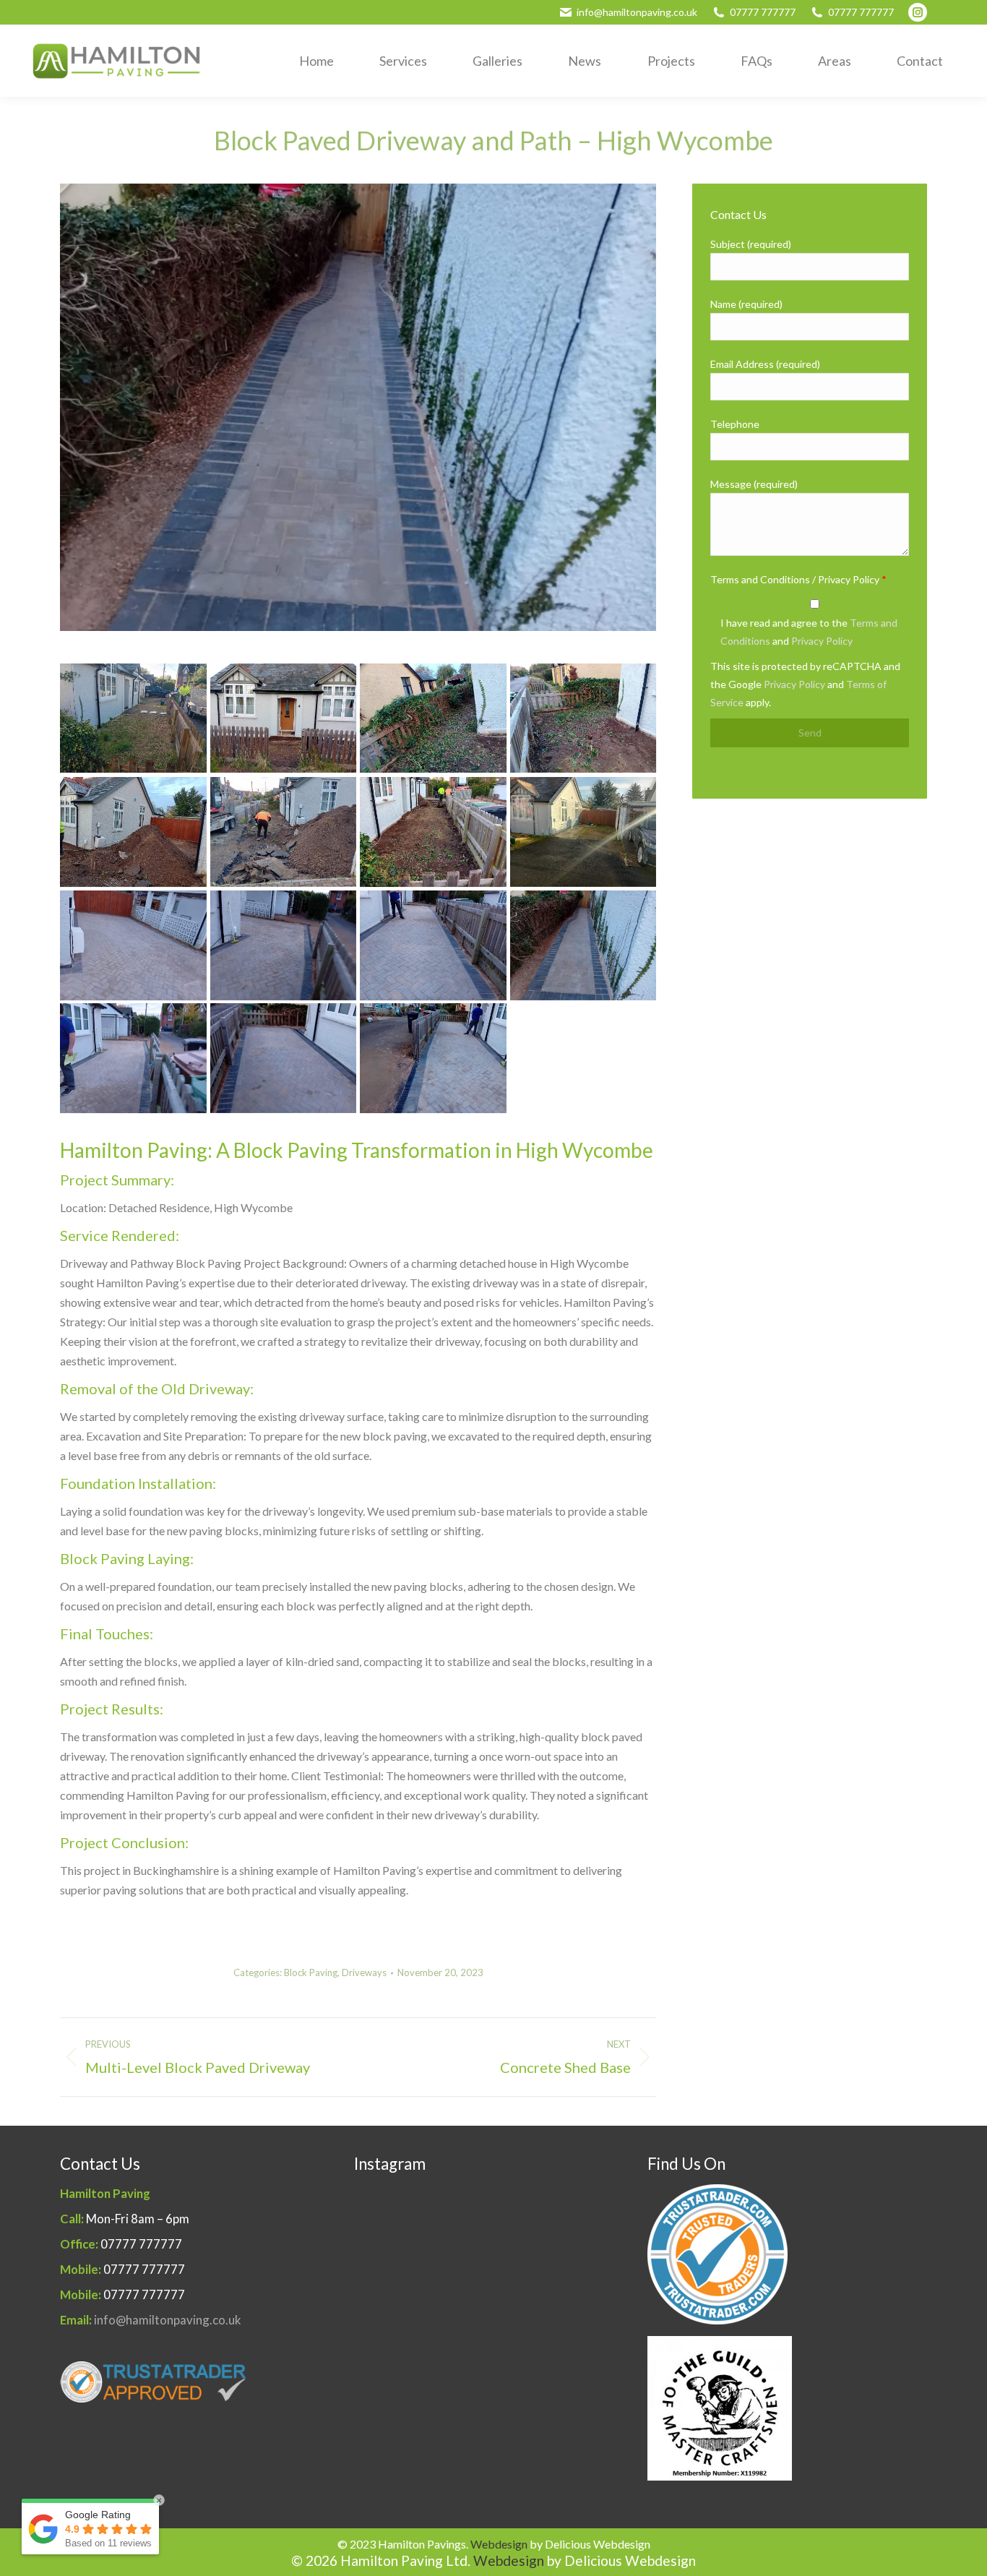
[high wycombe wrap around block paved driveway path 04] (133, 832)
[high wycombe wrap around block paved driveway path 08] (133, 718)
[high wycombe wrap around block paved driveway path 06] (433, 718)
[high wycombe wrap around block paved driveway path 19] (133, 945)
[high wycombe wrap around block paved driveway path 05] (583, 718)
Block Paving (311, 1972)
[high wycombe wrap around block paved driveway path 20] (284, 945)
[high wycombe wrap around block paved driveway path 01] (583, 832)
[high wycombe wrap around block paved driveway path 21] (133, 1058)
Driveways (364, 1972)
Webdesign (499, 2544)
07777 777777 (763, 12)
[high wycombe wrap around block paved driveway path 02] (433, 832)
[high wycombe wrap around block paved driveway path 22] (433, 945)
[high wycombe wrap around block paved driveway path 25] (284, 1058)
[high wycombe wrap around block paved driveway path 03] (284, 832)
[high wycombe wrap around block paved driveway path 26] (433, 1058)
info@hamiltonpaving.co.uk (637, 12)
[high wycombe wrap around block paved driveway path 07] (284, 718)
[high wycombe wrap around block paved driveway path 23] (583, 945)
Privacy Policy (822, 641)
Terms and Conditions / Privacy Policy (798, 579)
